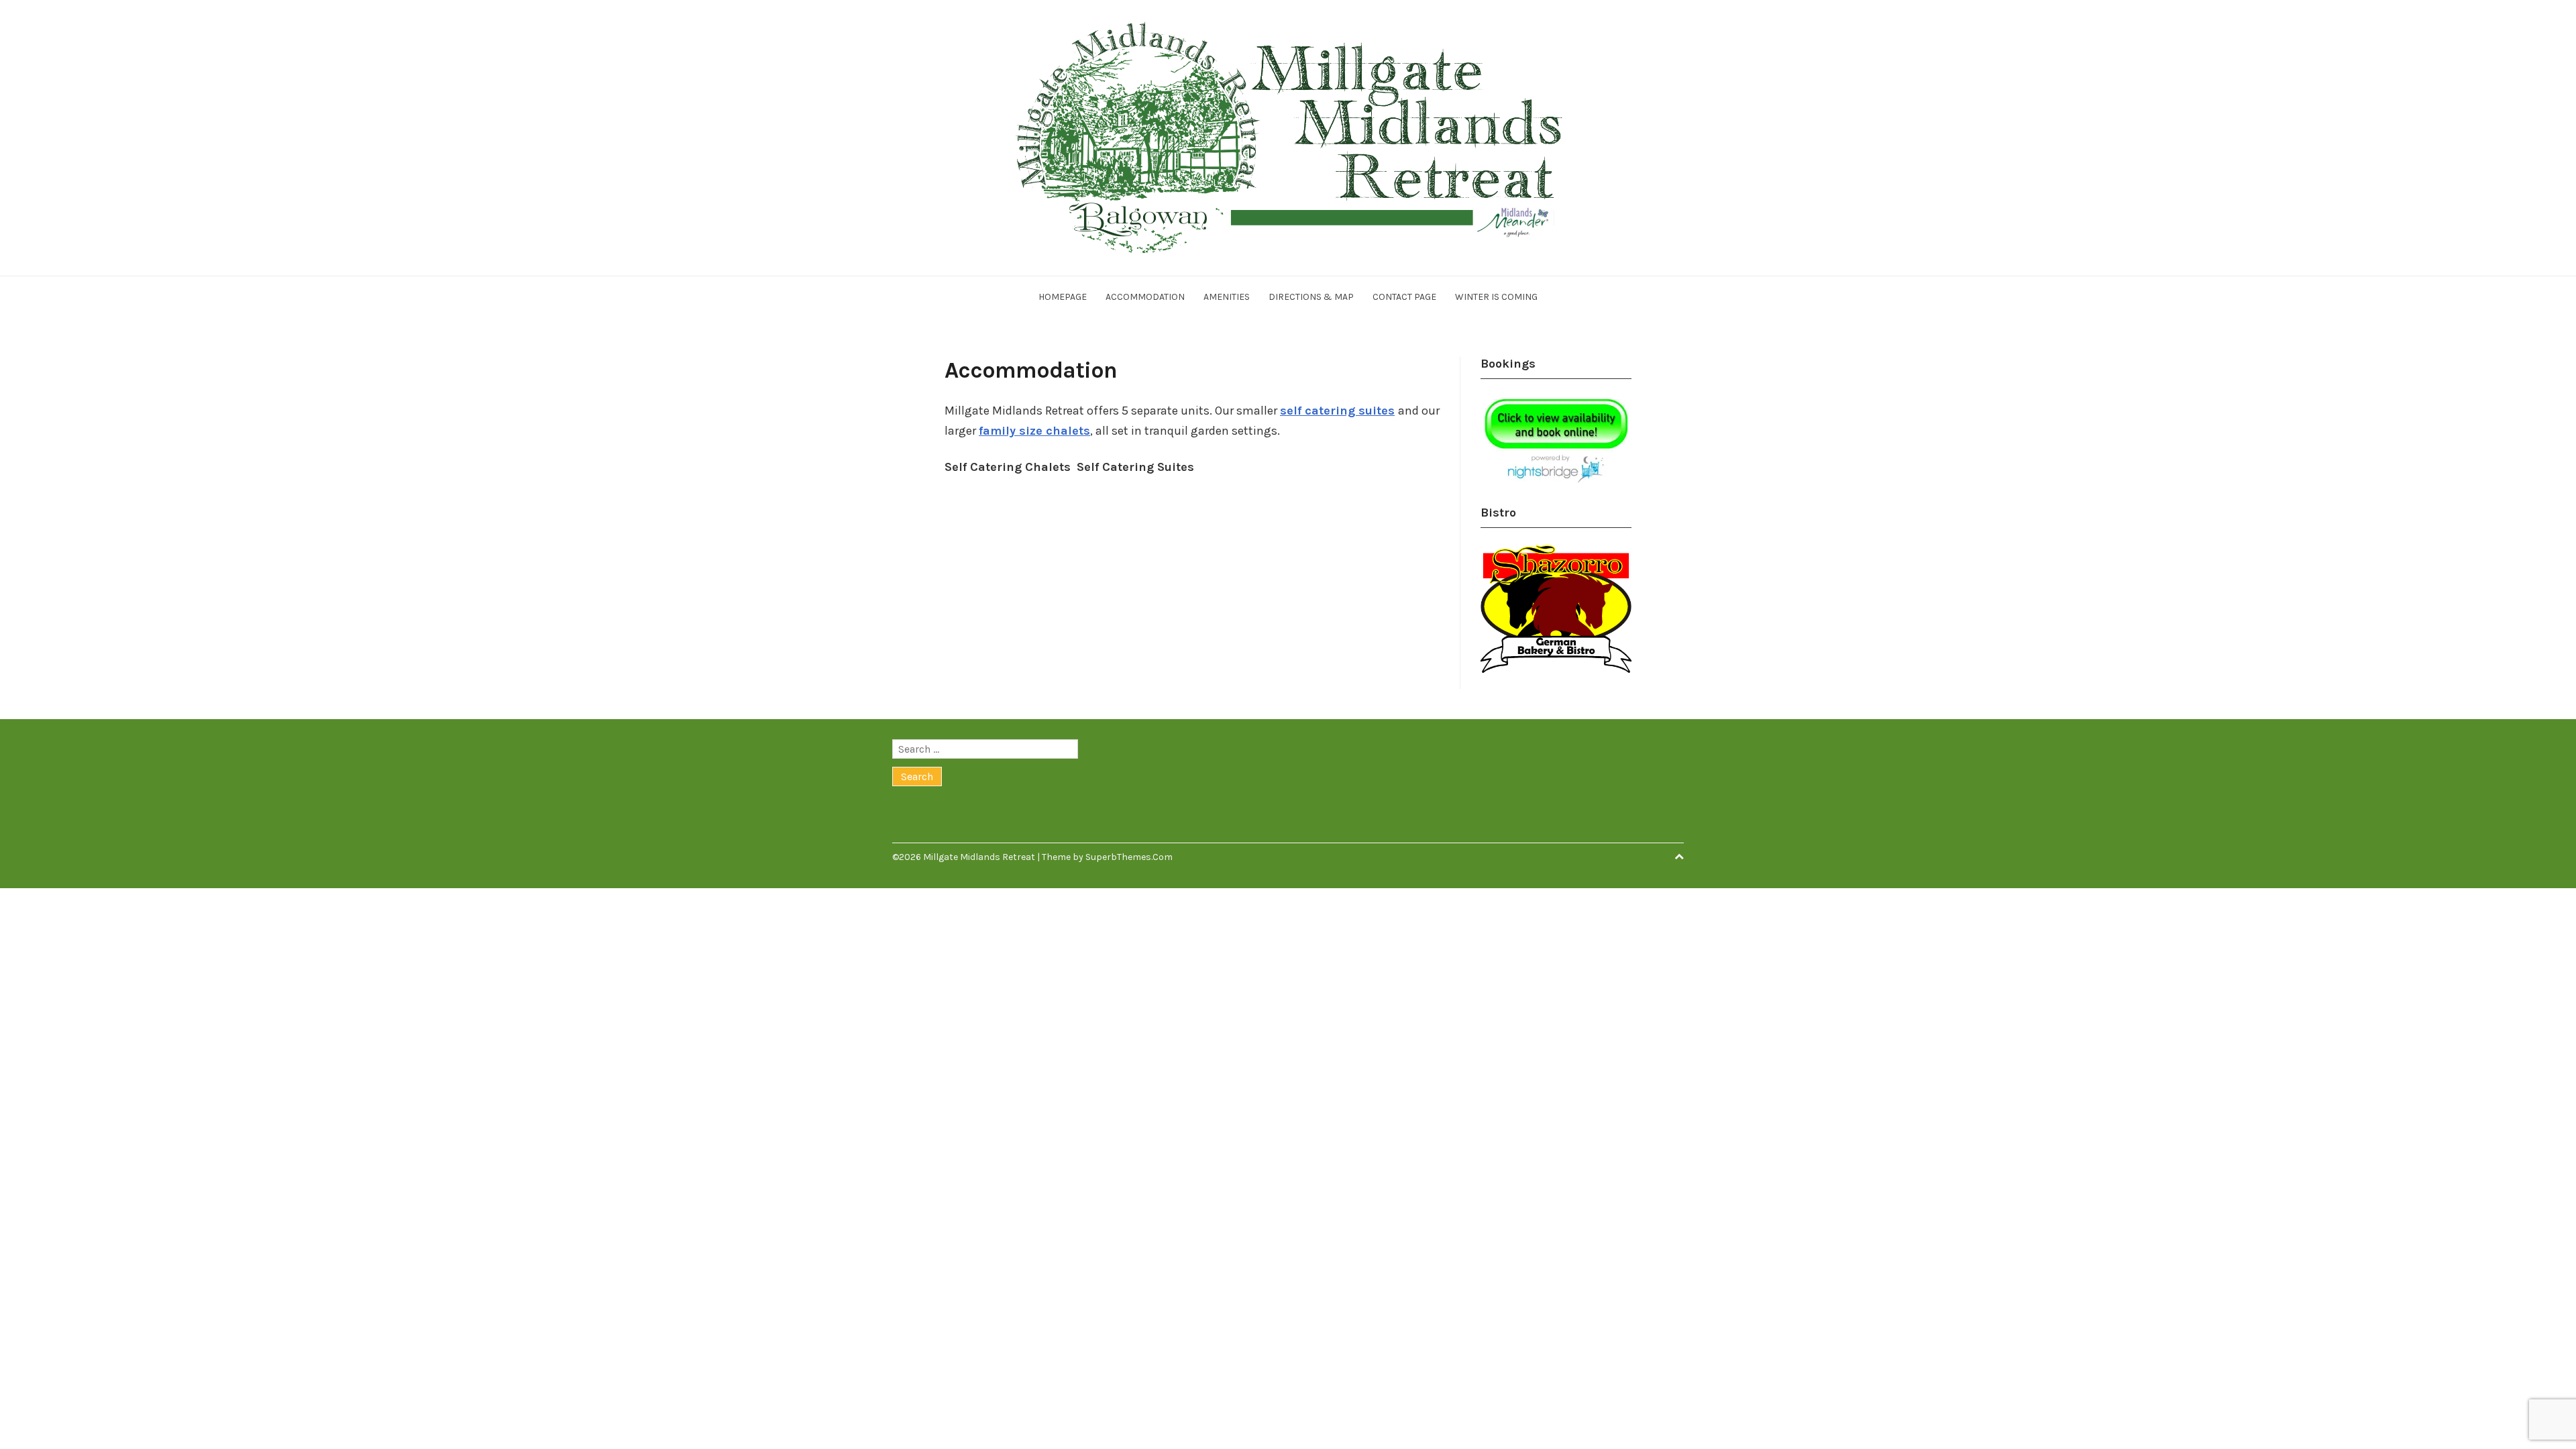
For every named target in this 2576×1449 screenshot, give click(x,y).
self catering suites (1337, 411)
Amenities (1227, 297)
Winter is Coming (1496, 297)
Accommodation (1145, 297)
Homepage (1063, 297)
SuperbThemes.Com (1129, 857)
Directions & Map (1311, 297)
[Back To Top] (1679, 857)
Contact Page (1404, 297)
